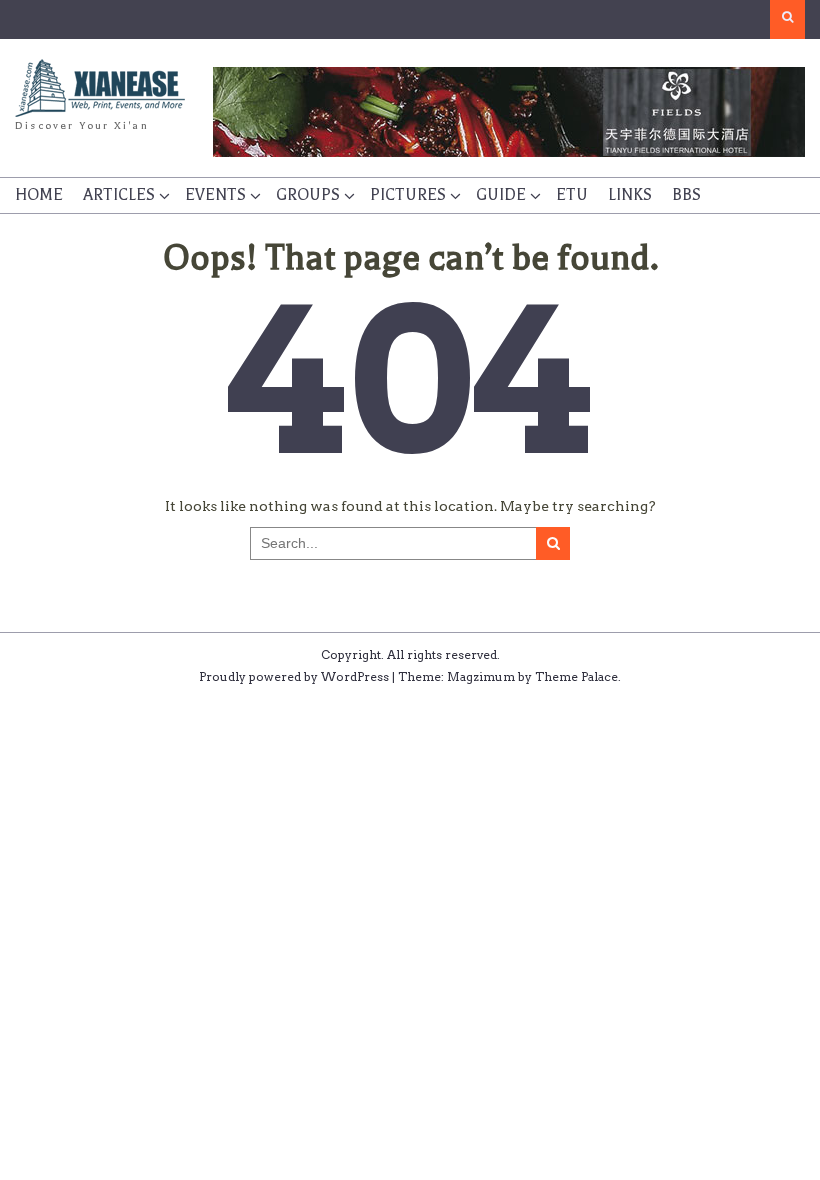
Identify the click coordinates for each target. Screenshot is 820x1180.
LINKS (630, 195)
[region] (509, 112)
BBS (686, 195)
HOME (39, 195)
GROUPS (308, 195)
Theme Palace (576, 676)
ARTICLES (119, 195)
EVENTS (215, 195)
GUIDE (501, 195)
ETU (572, 195)
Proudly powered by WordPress (294, 676)
